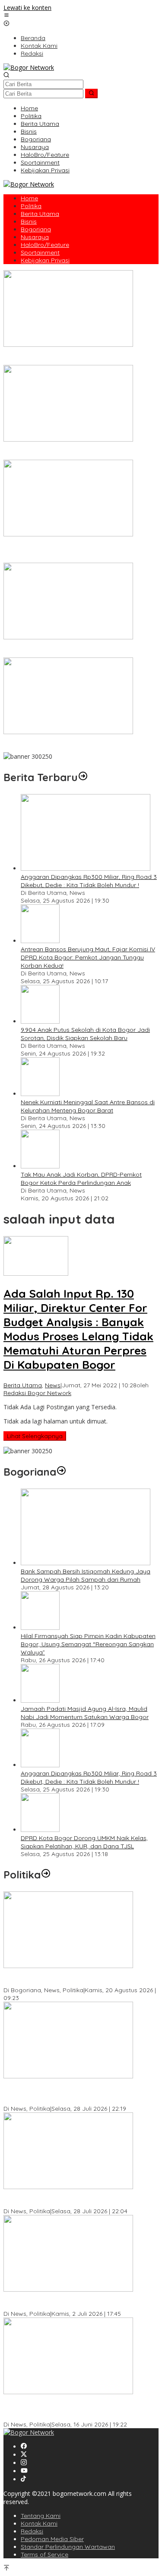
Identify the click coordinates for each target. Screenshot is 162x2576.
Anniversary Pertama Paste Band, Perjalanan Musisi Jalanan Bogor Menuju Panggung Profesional (77, 452)
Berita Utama (23, 1385)
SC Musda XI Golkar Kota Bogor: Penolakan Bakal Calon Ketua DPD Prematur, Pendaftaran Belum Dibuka (74, 2093)
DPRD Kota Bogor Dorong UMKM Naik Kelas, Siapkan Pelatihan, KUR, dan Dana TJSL (84, 1842)
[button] (91, 93)
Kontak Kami (39, 2523)
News (53, 1385)
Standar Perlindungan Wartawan (68, 2547)
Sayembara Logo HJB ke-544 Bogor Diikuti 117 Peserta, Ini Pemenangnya (70, 649)
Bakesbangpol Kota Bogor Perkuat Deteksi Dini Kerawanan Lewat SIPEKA (71, 1978)
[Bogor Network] (29, 67)
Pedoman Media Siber (52, 2539)
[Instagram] (24, 2463)
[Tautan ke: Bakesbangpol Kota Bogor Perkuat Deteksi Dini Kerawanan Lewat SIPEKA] (68, 1966)
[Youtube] (24, 2471)
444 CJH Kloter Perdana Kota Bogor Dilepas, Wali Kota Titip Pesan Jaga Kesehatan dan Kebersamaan (79, 744)
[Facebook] (24, 2447)
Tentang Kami (41, 2516)
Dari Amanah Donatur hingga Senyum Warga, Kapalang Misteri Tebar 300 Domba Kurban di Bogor (79, 357)
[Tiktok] (23, 2479)
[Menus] (6, 16)
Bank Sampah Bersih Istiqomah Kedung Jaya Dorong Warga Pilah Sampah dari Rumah (86, 1575)
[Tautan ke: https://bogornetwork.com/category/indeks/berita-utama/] (83, 777)
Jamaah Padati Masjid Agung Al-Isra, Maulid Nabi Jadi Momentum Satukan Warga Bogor (85, 1713)
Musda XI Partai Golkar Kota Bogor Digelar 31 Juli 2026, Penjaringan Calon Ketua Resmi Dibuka (74, 2199)
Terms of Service (44, 2554)
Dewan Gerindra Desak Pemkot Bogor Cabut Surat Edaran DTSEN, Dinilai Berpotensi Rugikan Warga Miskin (76, 2408)
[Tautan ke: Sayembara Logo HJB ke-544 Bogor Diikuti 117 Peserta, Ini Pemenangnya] (68, 637)
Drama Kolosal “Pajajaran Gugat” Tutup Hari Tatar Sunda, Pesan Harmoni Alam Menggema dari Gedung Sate (80, 551)
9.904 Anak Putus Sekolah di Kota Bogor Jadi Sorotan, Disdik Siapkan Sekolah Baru (85, 1034)
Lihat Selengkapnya (35, 1436)
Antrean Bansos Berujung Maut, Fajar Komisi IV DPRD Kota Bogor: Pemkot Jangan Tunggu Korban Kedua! (88, 957)
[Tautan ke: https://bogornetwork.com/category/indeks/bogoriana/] (61, 1472)
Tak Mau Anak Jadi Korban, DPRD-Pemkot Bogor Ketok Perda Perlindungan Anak (81, 1179)
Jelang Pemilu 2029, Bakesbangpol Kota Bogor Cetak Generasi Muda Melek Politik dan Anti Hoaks (81, 2302)
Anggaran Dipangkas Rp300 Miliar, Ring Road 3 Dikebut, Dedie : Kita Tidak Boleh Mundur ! (89, 881)
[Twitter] (24, 2455)
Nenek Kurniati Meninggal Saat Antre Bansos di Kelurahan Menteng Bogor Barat (88, 1106)
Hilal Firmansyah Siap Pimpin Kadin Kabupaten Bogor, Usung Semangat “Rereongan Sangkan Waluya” (88, 1644)
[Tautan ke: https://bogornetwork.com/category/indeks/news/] (46, 1875)
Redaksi (32, 2531)
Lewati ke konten (27, 8)
